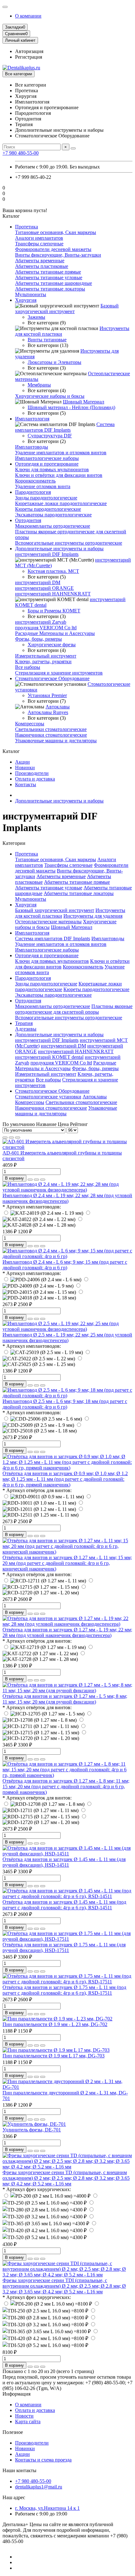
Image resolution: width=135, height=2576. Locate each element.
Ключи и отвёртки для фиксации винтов (59, 475)
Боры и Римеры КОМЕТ (54, 611)
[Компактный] (18, 1138)
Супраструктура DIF (50, 436)
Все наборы (28, 667)
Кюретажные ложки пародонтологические (61, 503)
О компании (28, 16)
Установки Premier (47, 695)
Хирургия (26, 300)
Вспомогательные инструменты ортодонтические (69, 543)
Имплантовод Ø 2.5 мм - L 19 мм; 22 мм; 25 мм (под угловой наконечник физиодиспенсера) (67, 1338)
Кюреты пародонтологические (48, 509)
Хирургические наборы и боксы (50, 396)
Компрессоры (30, 724)
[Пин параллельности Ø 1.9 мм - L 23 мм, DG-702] (57, 2019)
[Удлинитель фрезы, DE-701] (34, 2124)
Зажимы (36, 317)
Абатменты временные (40, 261)
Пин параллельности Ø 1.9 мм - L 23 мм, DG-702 (55, 2024)
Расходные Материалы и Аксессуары (55, 633)
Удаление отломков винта (43, 486)
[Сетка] (5, 1138)
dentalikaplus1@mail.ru (39, 2487)
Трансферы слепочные (39, 244)
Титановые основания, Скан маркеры (56, 232)
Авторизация (29, 51)
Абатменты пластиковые (42, 266)
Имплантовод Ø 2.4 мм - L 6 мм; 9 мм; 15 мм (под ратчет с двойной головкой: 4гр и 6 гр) (65, 1265)
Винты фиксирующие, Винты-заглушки (58, 255)
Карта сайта (28, 2421)
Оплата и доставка (35, 779)
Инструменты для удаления (93, 916)
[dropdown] (5, 7)
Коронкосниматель (35, 481)
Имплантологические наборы (47, 458)
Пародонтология (33, 492)
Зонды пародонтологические (46, 498)
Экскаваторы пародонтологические (53, 515)
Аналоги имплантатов (39, 238)
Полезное (13, 2432)
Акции (22, 762)
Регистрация (29, 57)
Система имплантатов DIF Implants (65, 427)
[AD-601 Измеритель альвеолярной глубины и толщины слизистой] (67, 1147)
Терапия (24, 1023)
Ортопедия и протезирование (47, 464)
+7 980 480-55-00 (21, 153)
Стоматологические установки (48, 1097)
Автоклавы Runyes (48, 712)
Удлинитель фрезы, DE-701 (32, 2130)
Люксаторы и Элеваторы (54, 362)
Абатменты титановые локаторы (50, 289)
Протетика (27, 227)
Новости (24, 2416)
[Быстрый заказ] (30, 1180)
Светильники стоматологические (51, 729)
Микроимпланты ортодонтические (53, 526)
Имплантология (32, 419)
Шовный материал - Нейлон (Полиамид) (71, 407)
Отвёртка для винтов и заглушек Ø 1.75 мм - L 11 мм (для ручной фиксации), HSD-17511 (64, 1947)
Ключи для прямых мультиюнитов (52, 469)
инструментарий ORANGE (44, 588)
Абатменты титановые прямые (48, 272)
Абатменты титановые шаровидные (54, 283)
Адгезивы (26, 1029)
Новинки (25, 768)
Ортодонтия (28, 520)
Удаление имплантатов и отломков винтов (61, 453)
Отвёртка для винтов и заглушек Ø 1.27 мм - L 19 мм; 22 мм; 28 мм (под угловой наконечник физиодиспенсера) (67, 1632)
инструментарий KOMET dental (49, 1057)
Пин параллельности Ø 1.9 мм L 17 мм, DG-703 (54, 2056)
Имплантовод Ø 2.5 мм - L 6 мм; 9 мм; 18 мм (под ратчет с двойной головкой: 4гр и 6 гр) (65, 1404)
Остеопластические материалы (48, 922)
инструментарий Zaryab (41, 622)
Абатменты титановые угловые (49, 277)
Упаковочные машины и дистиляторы (56, 741)
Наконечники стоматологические (51, 735)
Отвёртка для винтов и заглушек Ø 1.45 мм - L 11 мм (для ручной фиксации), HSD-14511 (64, 1862)
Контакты (26, 784)
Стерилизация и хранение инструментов (59, 673)
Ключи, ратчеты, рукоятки (43, 661)
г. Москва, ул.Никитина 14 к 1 (47, 2508)
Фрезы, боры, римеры (38, 639)
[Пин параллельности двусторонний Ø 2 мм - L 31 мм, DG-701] (67, 2087)
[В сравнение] (43, 1180)
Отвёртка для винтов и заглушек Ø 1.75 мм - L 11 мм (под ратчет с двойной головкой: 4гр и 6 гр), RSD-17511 (64, 1990)
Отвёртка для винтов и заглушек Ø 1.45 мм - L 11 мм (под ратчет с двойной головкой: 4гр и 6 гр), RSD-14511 (64, 1905)
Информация (16, 2394)
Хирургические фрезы (52, 645)
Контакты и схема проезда (43, 2460)
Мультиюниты (31, 294)
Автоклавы (58, 707)
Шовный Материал (84, 402)
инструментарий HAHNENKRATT (53, 594)
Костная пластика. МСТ (53, 571)
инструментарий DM (38, 582)
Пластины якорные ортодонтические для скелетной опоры (74, 1009)
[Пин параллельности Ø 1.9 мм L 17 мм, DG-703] (56, 2050)
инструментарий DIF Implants (47, 554)
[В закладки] (36, 1180)
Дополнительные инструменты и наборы (59, 549)
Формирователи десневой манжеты (53, 249)
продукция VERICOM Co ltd (46, 628)
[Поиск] (73, 148)
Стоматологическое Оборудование (52, 678)
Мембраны (39, 385)
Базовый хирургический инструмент (67, 309)
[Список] (11, 1138)
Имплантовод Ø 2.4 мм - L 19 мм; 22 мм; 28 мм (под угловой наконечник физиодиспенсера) (67, 1198)
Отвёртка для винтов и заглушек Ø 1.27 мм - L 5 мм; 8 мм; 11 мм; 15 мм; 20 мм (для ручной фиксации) (65, 1699)
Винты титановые (47, 340)
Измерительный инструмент (46, 656)
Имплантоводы (32, 447)
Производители (32, 773)
